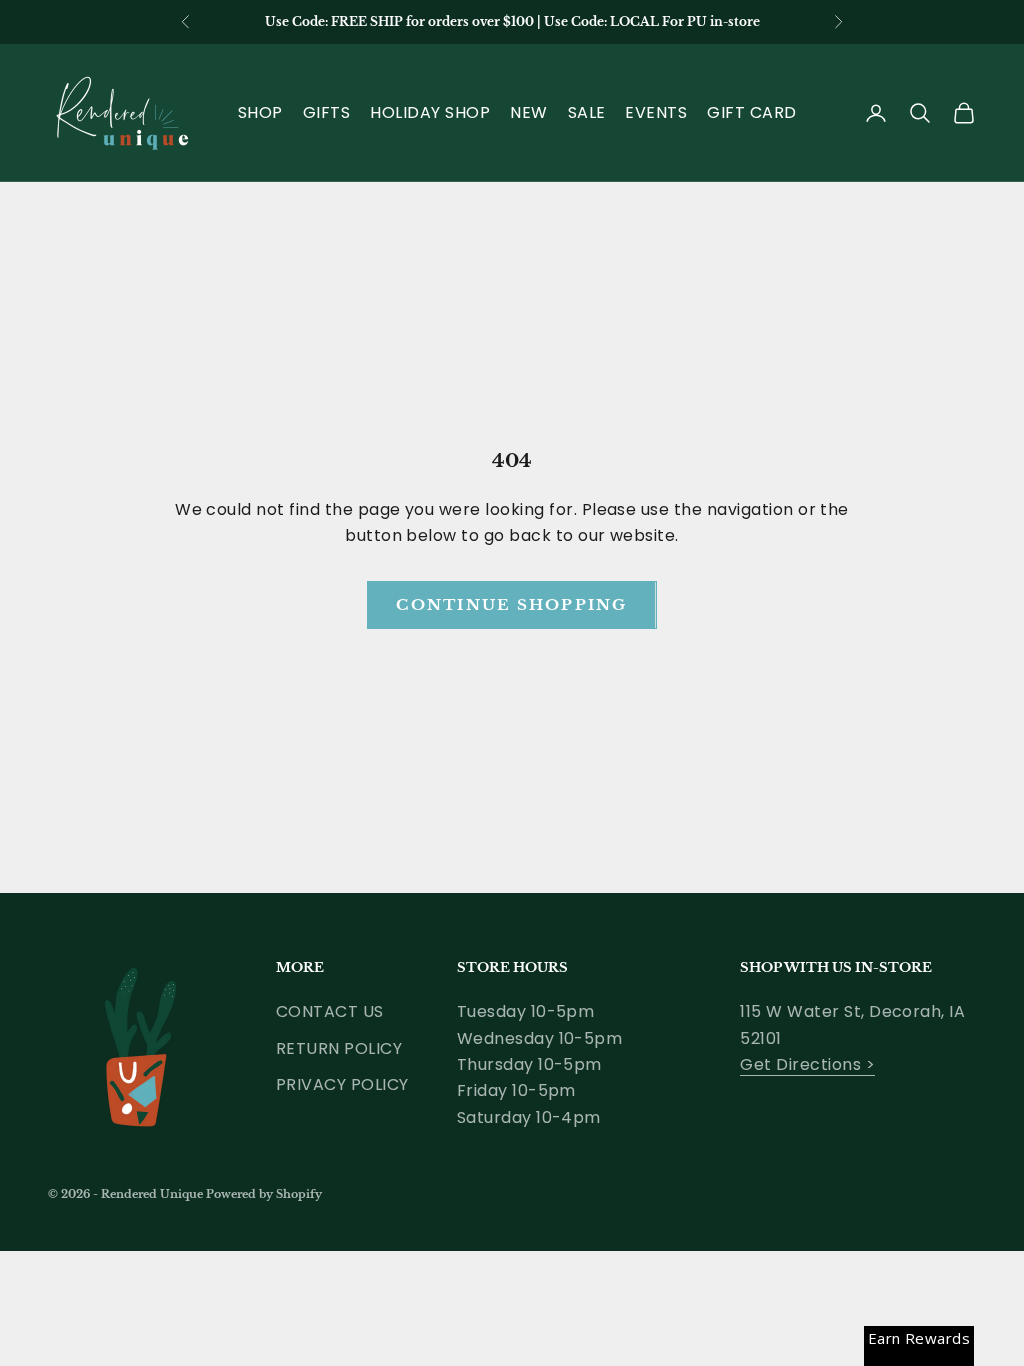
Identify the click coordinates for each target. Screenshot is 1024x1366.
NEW (528, 112)
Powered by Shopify (264, 1194)
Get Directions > (807, 1064)
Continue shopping (511, 604)
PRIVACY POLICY (342, 1084)
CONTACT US (330, 1011)
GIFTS (326, 112)
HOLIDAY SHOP (430, 112)
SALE (587, 112)
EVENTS (656, 112)
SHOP (260, 112)
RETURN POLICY (339, 1048)
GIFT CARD (751, 112)
